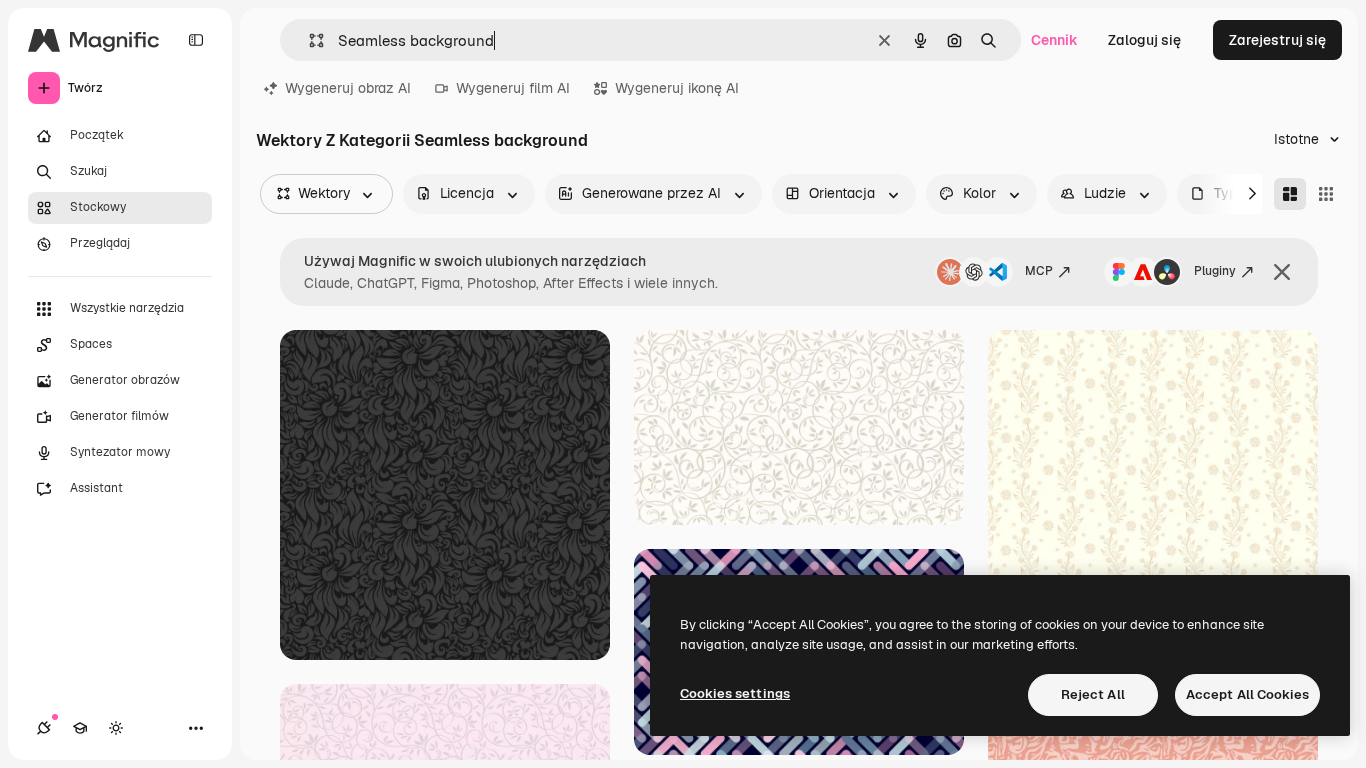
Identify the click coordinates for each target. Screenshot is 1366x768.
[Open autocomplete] (308, 40)
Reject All (1093, 694)
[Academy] (80, 728)
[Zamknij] (1282, 272)
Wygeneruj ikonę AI (677, 88)
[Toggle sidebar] (196, 40)
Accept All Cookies (1247, 694)
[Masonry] (1290, 194)
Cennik (1054, 40)
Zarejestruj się (1277, 40)
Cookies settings (735, 693)
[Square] (1326, 194)
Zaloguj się (1144, 40)
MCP (1039, 271)
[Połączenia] (44, 728)
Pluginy (1215, 271)
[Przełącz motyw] (116, 728)
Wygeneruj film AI (513, 88)
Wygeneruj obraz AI (348, 88)
